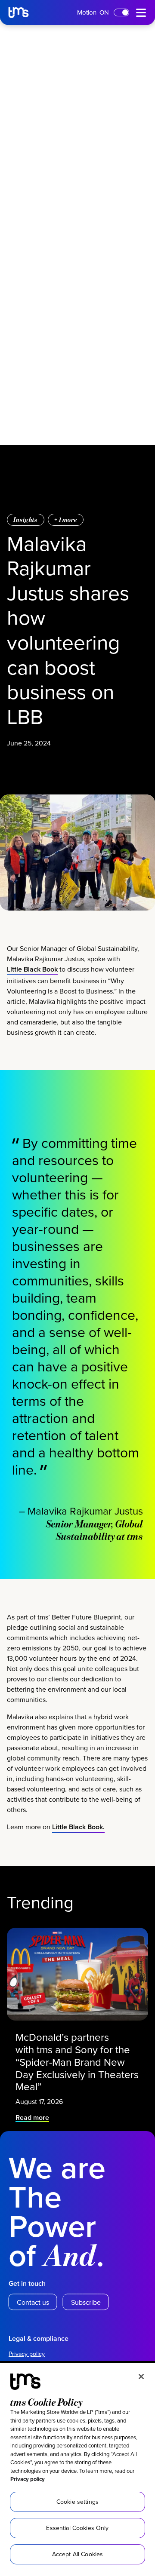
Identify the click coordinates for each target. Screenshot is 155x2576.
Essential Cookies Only (77, 2528)
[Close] (141, 2377)
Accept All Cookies (78, 2554)
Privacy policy (28, 2479)
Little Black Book (32, 969)
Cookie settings (77, 2502)
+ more (66, 520)
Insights (26, 520)
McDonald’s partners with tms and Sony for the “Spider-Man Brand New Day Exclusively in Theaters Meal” (77, 2062)
